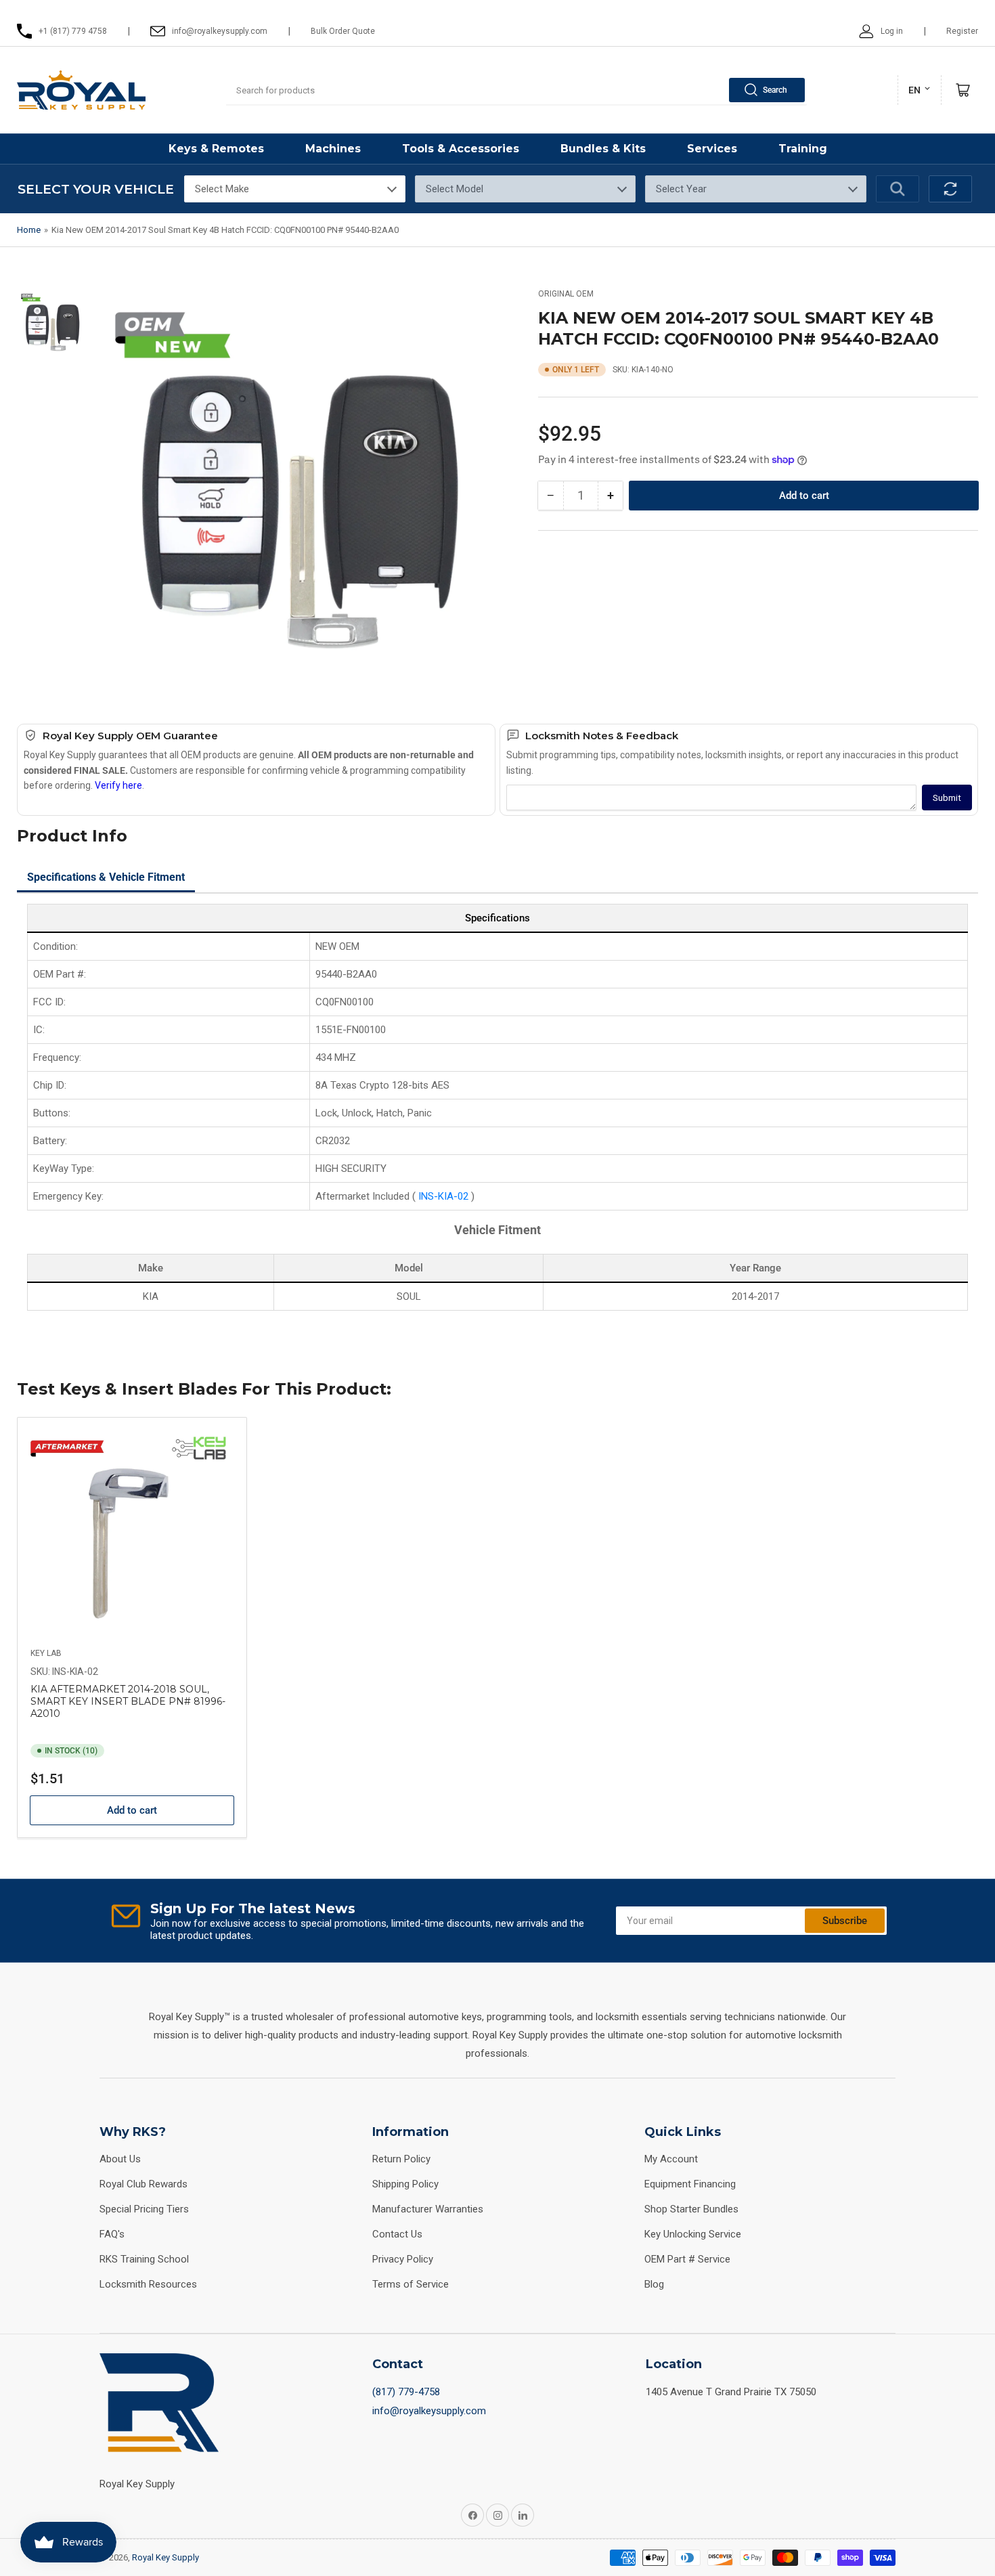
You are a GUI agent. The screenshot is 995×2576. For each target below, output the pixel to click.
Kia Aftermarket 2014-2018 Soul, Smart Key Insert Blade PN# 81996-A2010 (128, 1701)
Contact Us (397, 2234)
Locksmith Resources (148, 2284)
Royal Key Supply (165, 2557)
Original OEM (566, 294)
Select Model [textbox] (455, 189)
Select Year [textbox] (681, 189)
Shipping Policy (405, 2184)
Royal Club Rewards (143, 2184)
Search (775, 90)
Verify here (118, 785)
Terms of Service (411, 2284)
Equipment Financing (690, 2184)
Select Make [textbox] (222, 189)
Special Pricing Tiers (144, 2209)
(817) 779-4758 (406, 2392)
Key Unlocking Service (693, 2234)
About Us (120, 2159)
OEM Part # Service (687, 2259)
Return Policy (401, 2159)
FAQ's (112, 2234)
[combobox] (516, 90)
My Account (671, 2159)
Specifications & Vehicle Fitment (106, 877)
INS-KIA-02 (445, 1196)
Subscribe (845, 1921)
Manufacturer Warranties (428, 2209)
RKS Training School (144, 2259)
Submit (947, 798)
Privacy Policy (403, 2259)
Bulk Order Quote (343, 31)
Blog (654, 2284)
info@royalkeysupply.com (429, 2411)
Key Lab (46, 1653)
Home (29, 230)
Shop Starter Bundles (691, 2209)
